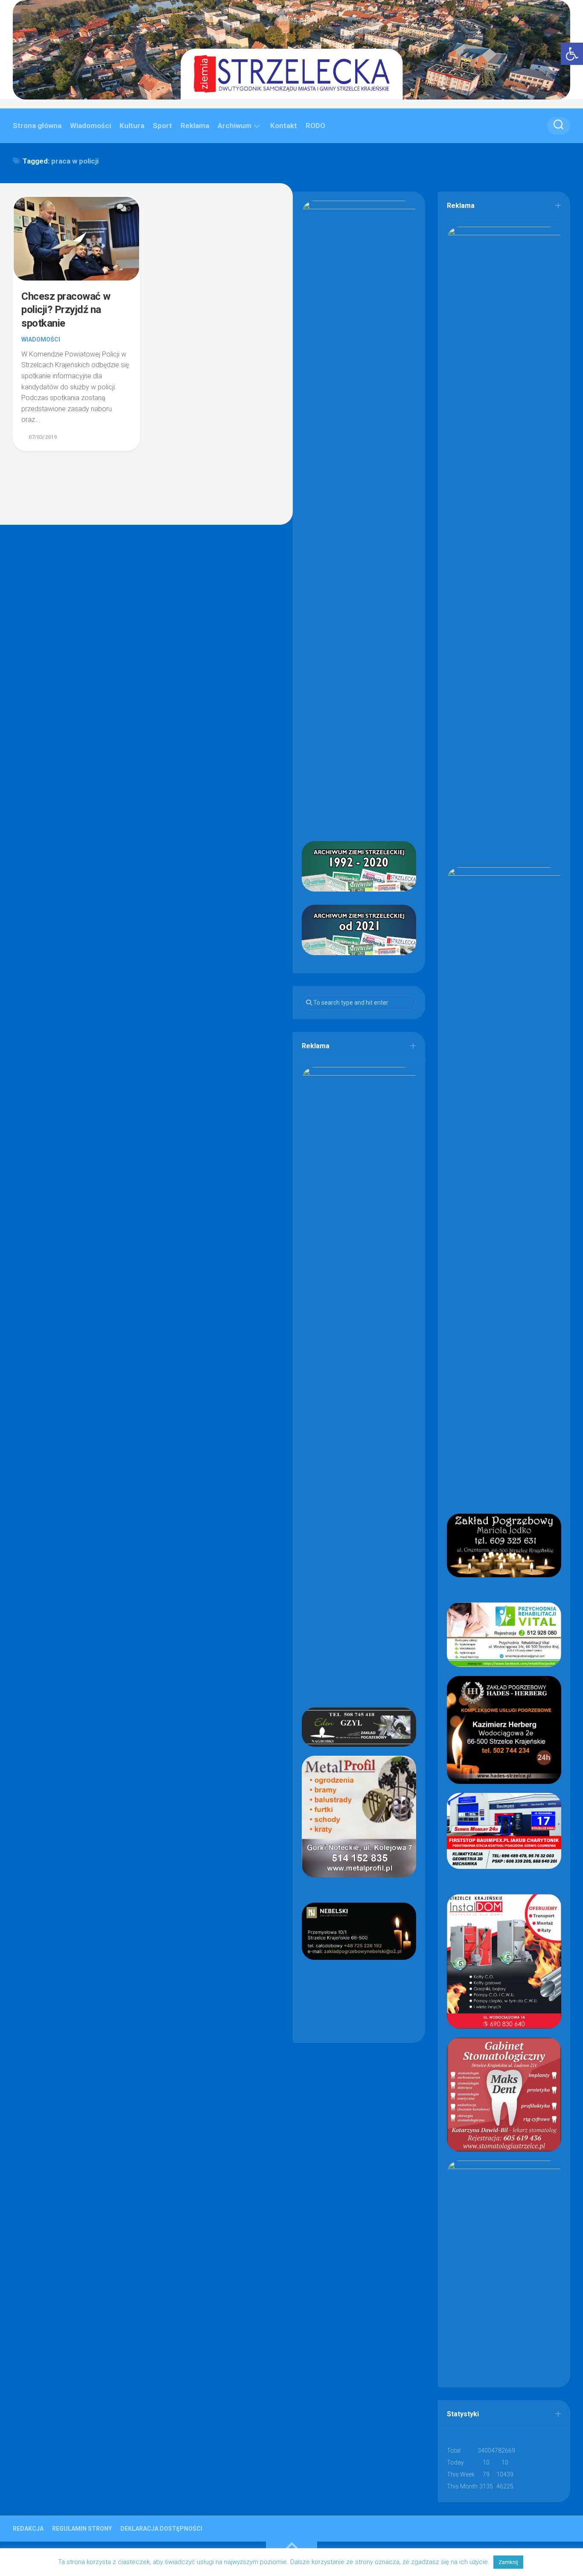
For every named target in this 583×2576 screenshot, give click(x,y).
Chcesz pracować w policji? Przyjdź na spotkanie (66, 310)
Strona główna (37, 126)
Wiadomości (90, 126)
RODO (315, 126)
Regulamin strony (82, 2529)
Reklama (195, 126)
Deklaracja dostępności (161, 2529)
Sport (162, 126)
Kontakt (284, 126)
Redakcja (28, 2529)
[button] (572, 54)
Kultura (132, 126)
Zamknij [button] (508, 2562)
